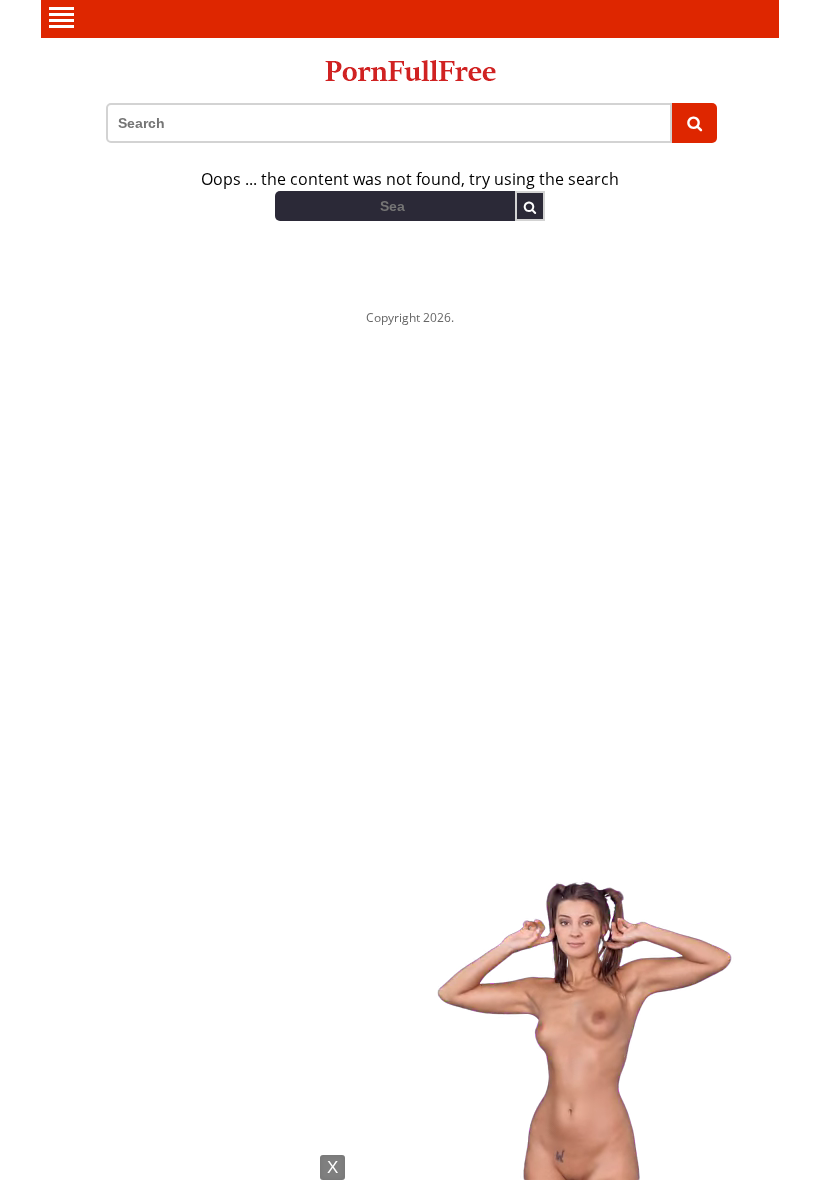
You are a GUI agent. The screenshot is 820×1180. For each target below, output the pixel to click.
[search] (694, 123)
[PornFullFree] (410, 70)
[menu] (410, 19)
